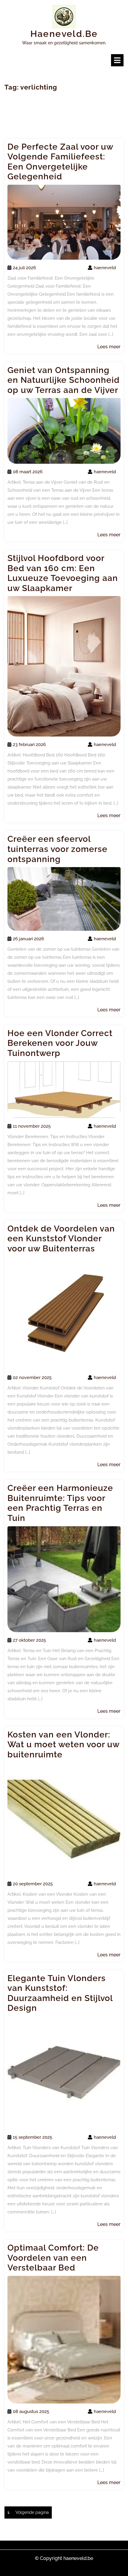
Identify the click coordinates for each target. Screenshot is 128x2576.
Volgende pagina (32, 2512)
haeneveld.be (64, 34)
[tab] (117, 60)
